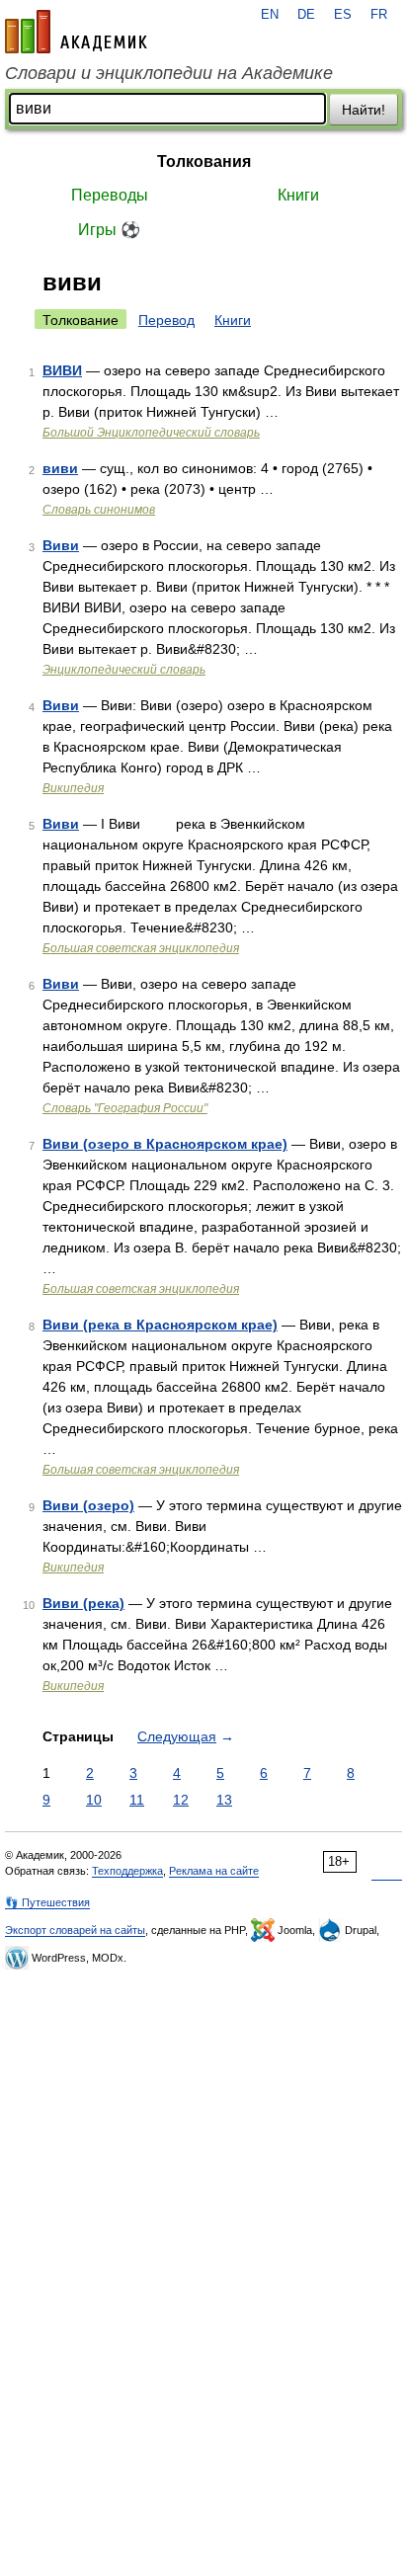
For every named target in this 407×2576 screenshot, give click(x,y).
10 (94, 1800)
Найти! (364, 110)
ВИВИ (62, 370)
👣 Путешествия (47, 1902)
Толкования (204, 161)
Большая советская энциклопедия (141, 948)
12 (181, 1800)
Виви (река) (83, 1603)
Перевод (166, 320)
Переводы (110, 195)
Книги (298, 195)
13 (224, 1800)
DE (306, 15)
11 (137, 1800)
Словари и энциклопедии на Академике (169, 73)
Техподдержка (127, 1871)
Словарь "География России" (125, 1108)
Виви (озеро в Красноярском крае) (165, 1144)
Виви (61, 545)
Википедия (73, 788)
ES (343, 15)
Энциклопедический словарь (124, 670)
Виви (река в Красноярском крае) (160, 1325)
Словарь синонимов (99, 510)
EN (270, 15)
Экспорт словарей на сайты (75, 1930)
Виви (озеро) (88, 1505)
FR (379, 15)
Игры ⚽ (109, 230)
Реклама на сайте (214, 1871)
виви (60, 468)
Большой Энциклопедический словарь (151, 433)
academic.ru (76, 32)
